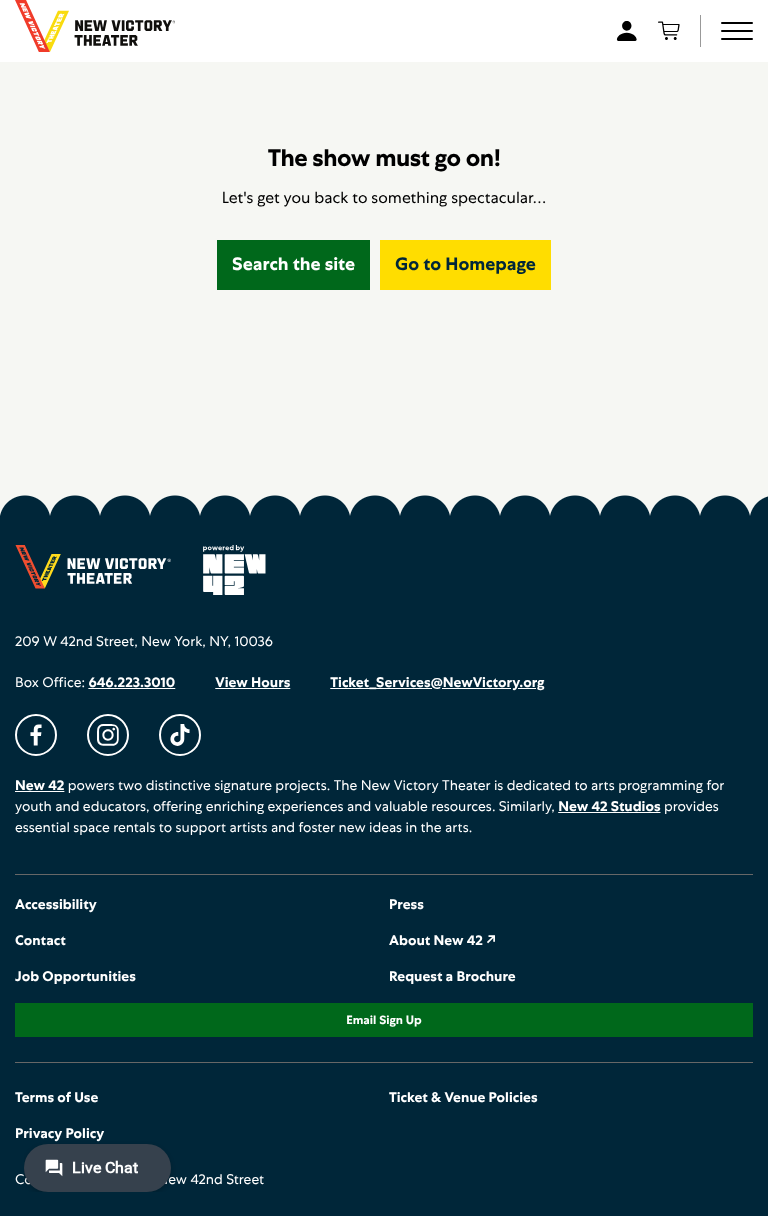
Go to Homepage (465, 264)
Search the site (293, 264)
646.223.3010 (131, 683)
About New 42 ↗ (443, 941)
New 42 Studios (609, 807)
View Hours (252, 683)
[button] (737, 31)
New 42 (39, 786)
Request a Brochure (452, 977)
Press (406, 905)
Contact (40, 941)
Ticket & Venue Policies (463, 1098)
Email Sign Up (383, 1020)
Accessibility (56, 905)
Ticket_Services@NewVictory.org (437, 683)
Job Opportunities (75, 977)
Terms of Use (56, 1098)
